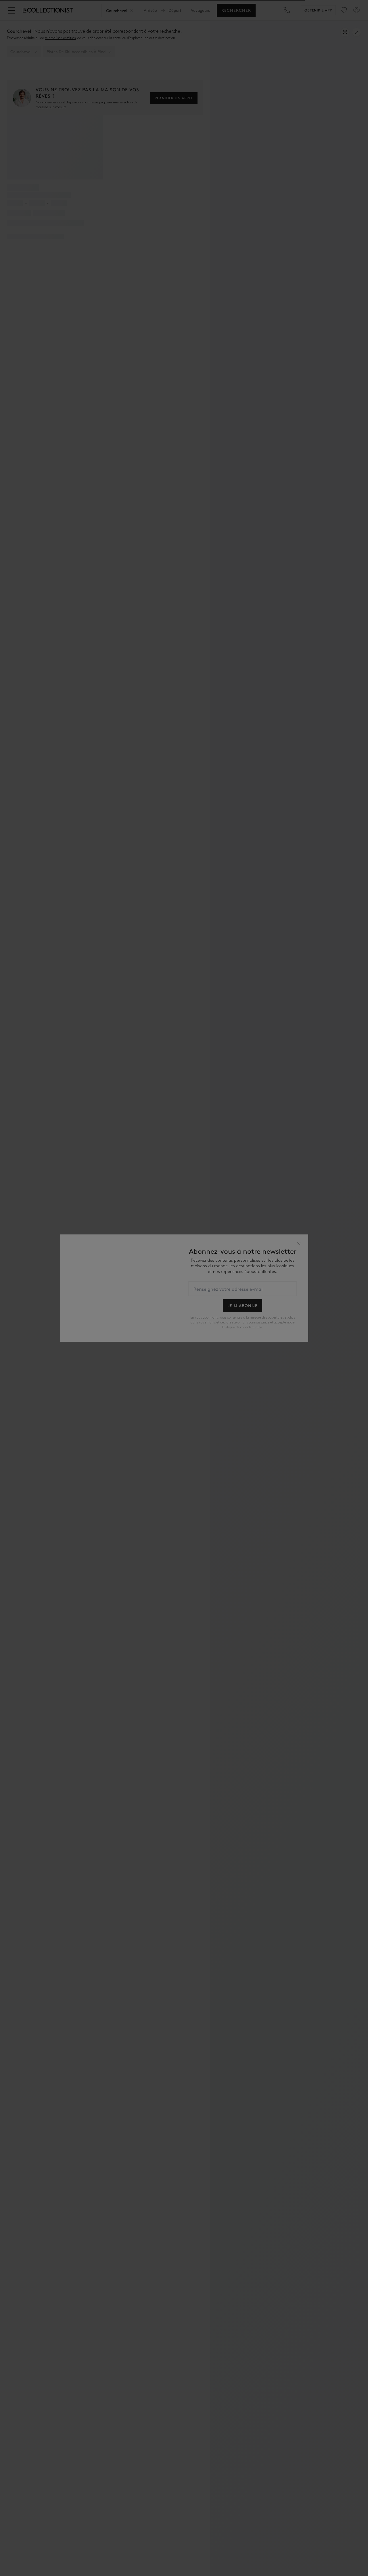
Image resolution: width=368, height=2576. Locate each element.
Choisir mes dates (184, 1323)
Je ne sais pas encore (184, 1337)
